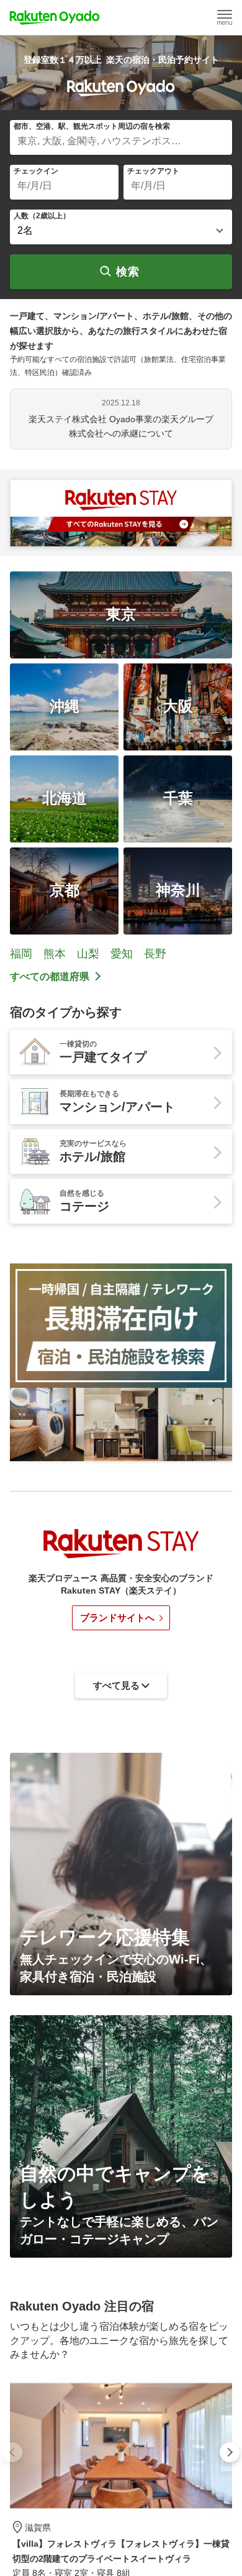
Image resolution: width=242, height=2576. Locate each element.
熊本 (55, 954)
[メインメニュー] (225, 17)
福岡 (21, 954)
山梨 (88, 954)
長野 (155, 954)
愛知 (122, 954)
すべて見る (116, 2446)
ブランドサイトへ (117, 1618)
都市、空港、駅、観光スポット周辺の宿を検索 (92, 126)
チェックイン (36, 171)
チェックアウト (153, 171)
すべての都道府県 (50, 976)
